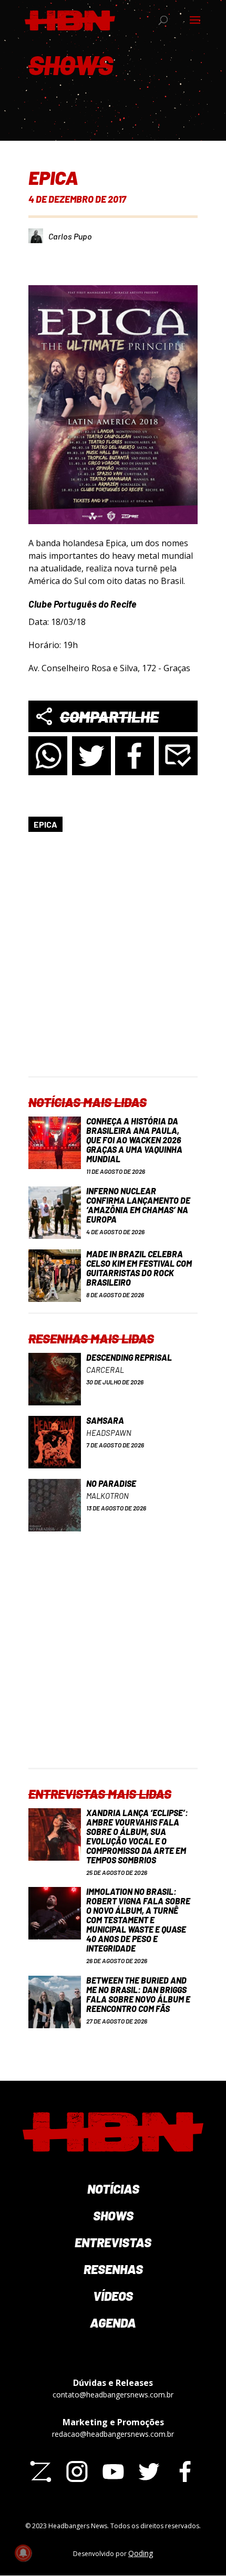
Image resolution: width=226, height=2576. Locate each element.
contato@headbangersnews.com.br (113, 2395)
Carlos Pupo (70, 236)
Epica (45, 824)
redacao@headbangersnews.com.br (113, 2434)
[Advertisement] (113, 963)
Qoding (141, 2553)
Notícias (113, 2189)
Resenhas (113, 2269)
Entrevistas (113, 2242)
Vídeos (113, 2296)
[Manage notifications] (23, 2553)
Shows (113, 2215)
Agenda (113, 2323)
